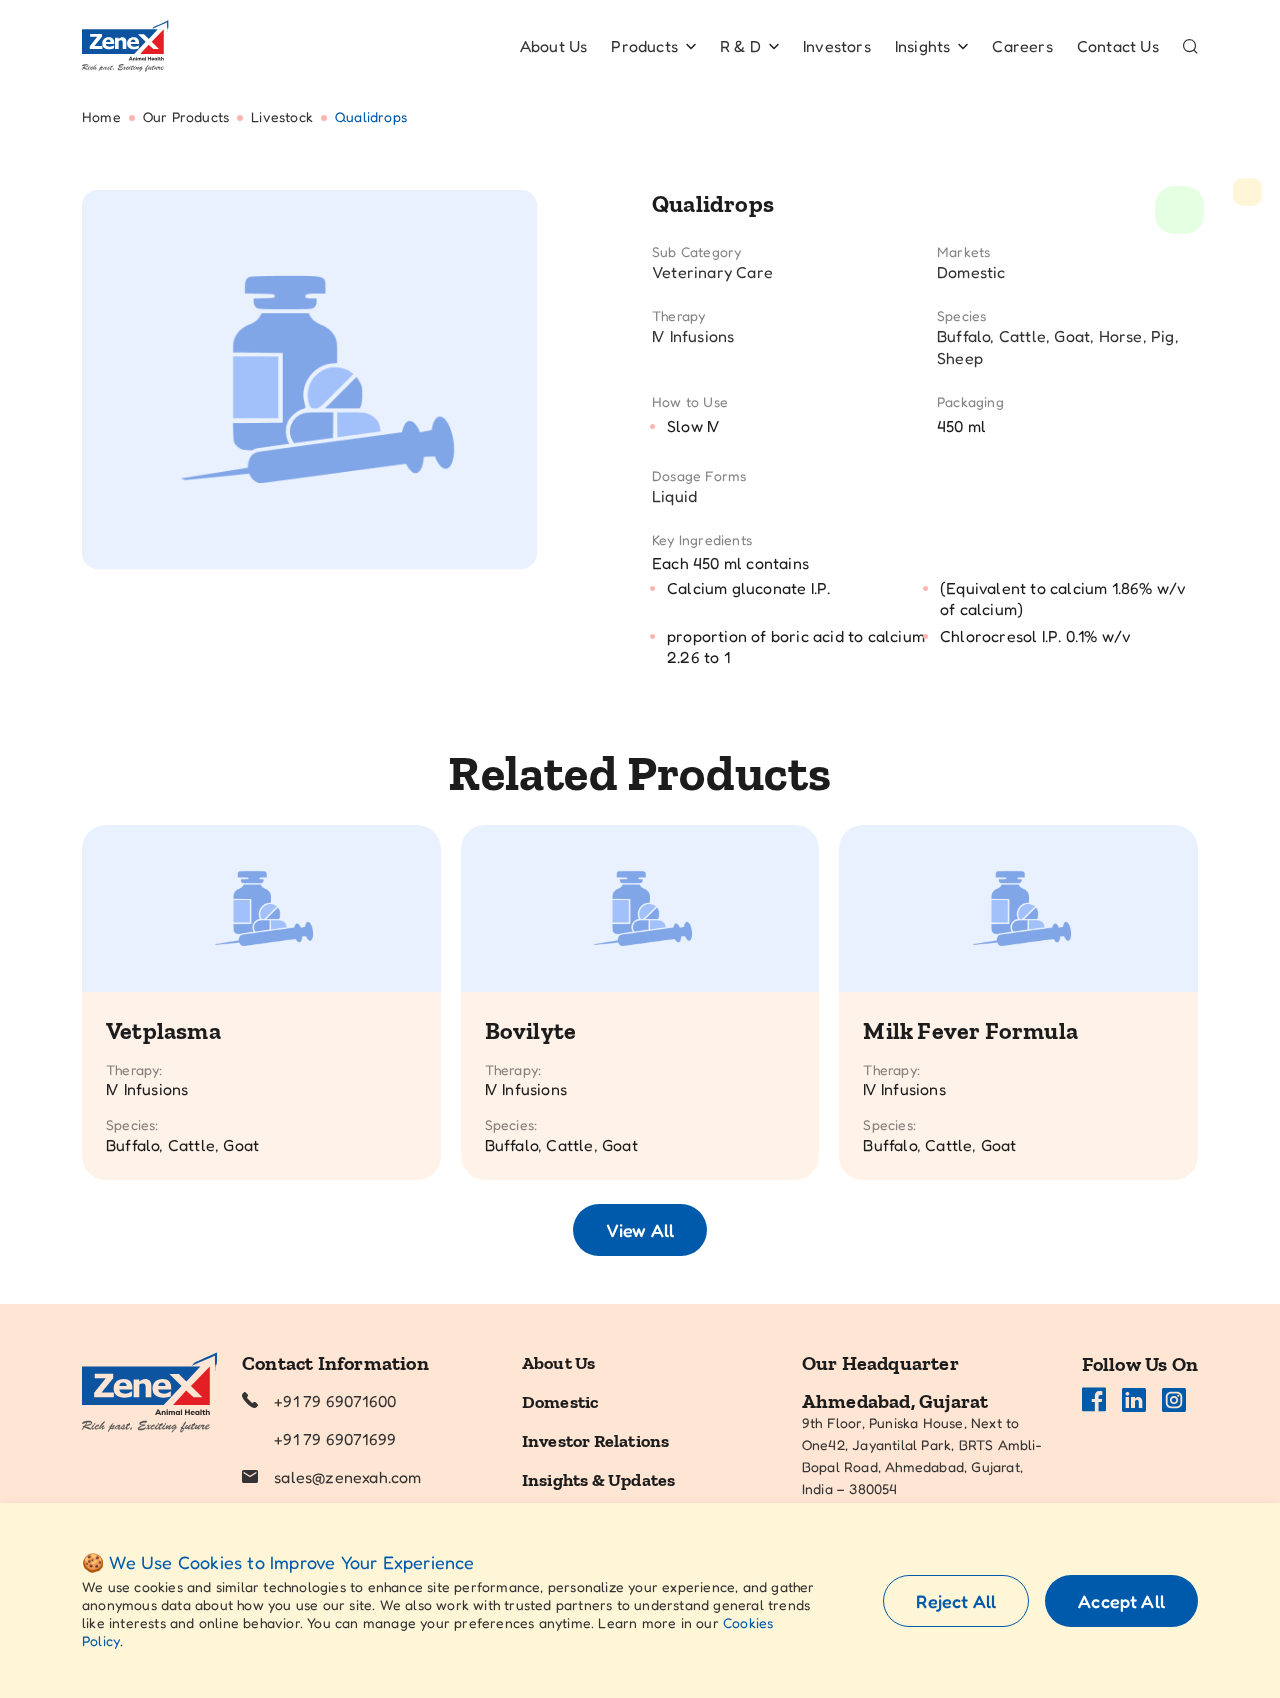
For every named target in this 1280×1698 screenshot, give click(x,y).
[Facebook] (1094, 1400)
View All (640, 1230)
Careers (1022, 46)
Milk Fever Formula (970, 1030)
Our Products (186, 116)
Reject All (956, 1601)
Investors (837, 46)
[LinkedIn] (1134, 1400)
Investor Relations (596, 1441)
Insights (923, 46)
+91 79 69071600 (335, 1401)
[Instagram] (1174, 1400)
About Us (554, 46)
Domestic (560, 1402)
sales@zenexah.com (347, 1477)
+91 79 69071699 (335, 1439)
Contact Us (1118, 46)
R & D (740, 46)
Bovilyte (531, 1030)
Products (644, 46)
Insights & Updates (599, 1480)
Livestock (282, 116)
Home (101, 116)
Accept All (1121, 1601)
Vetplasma (163, 1030)
